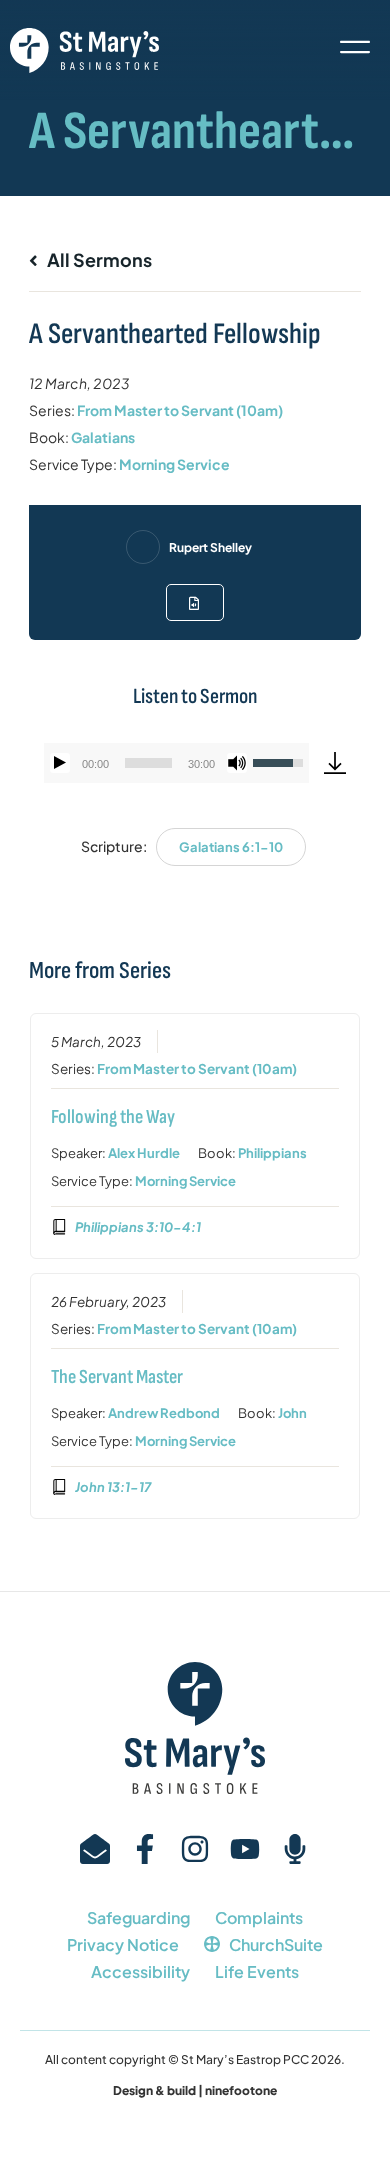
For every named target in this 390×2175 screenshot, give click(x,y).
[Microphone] (295, 1849)
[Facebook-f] (145, 1849)
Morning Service (174, 464)
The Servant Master (117, 1377)
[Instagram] (195, 1849)
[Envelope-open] (95, 1849)
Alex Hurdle (144, 1153)
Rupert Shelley (210, 547)
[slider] (148, 763)
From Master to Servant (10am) (180, 410)
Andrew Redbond (164, 1413)
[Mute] (237, 763)
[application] (176, 763)
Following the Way (113, 1117)
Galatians (103, 437)
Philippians (272, 1153)
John (292, 1413)
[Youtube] (245, 1849)
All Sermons (98, 259)
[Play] (60, 763)
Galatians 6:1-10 (231, 847)
